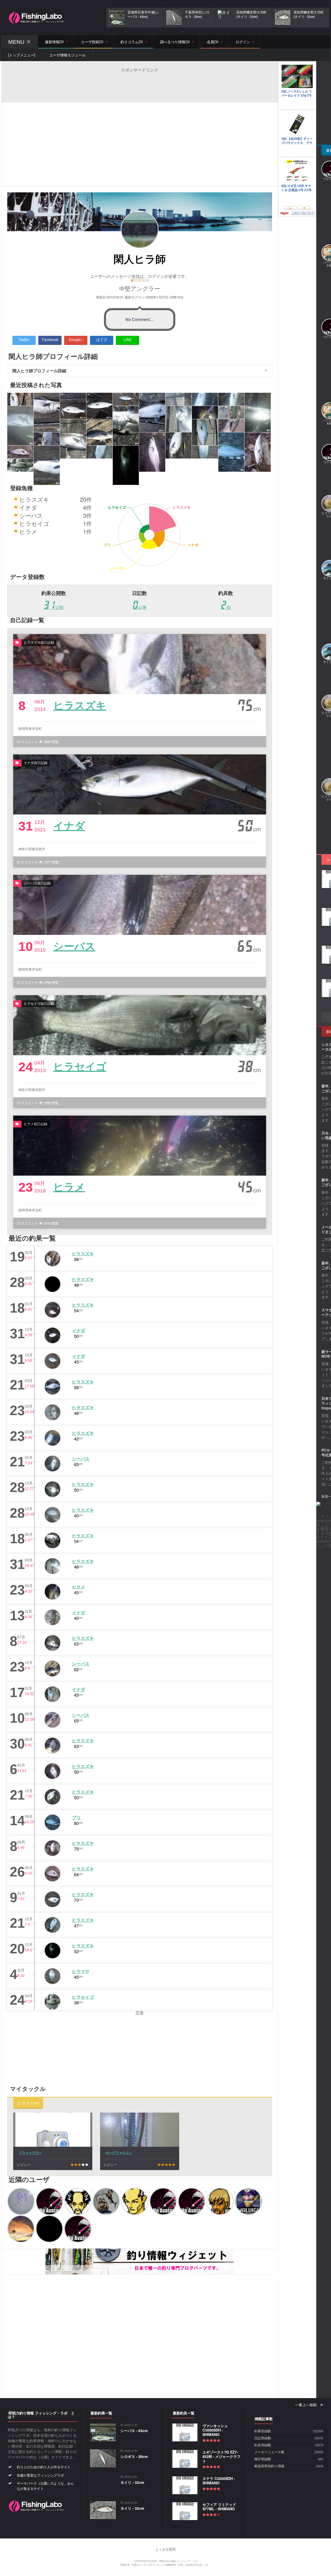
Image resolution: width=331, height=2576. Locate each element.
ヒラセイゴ (80, 1066)
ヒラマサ (81, 1971)
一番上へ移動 (306, 2405)
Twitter (24, 339)
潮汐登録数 (263, 2459)
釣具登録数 (263, 2445)
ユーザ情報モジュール (67, 55)
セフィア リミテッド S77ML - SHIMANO (219, 2506)
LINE (128, 339)
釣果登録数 (263, 2431)
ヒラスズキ (80, 705)
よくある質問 (165, 2549)
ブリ (76, 1817)
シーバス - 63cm (134, 2431)
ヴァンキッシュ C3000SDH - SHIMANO (215, 2430)
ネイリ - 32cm (132, 2482)
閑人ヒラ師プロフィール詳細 (39, 371)
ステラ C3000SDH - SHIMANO (219, 2481)
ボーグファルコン (119, 2153)
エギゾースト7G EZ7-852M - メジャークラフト (221, 2456)
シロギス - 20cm (134, 2456)
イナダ (69, 825)
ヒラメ (69, 1186)
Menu (16, 42)
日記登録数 (263, 2438)
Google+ (76, 339)
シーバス (74, 946)
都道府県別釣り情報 (269, 2466)
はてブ (102, 339)
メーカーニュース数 (269, 2452)
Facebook (50, 339)
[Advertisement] (140, 84)
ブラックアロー (30, 2153)
